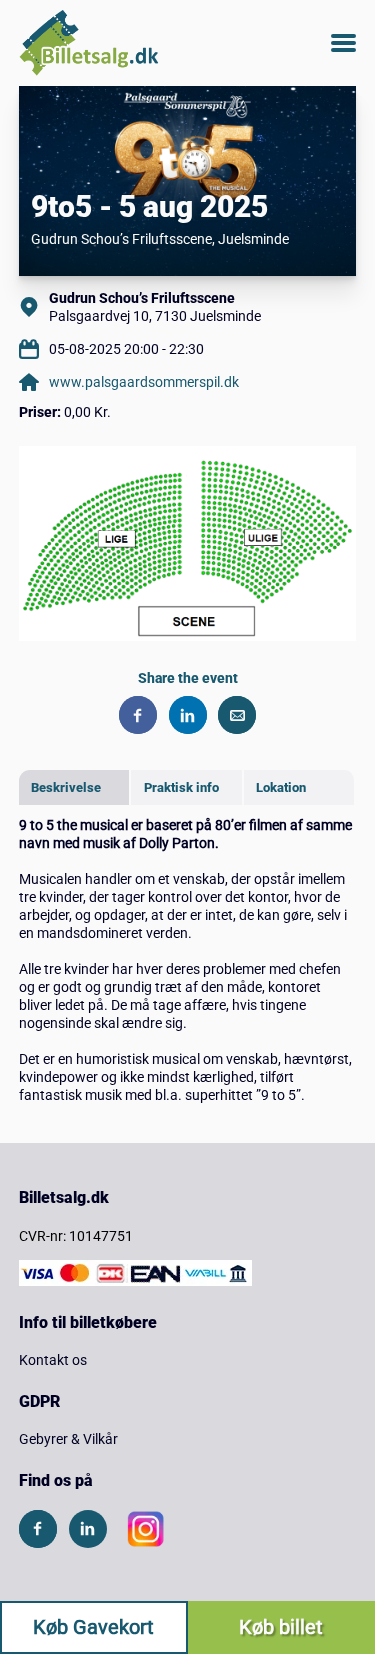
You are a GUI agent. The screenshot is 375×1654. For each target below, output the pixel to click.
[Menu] (343, 43)
